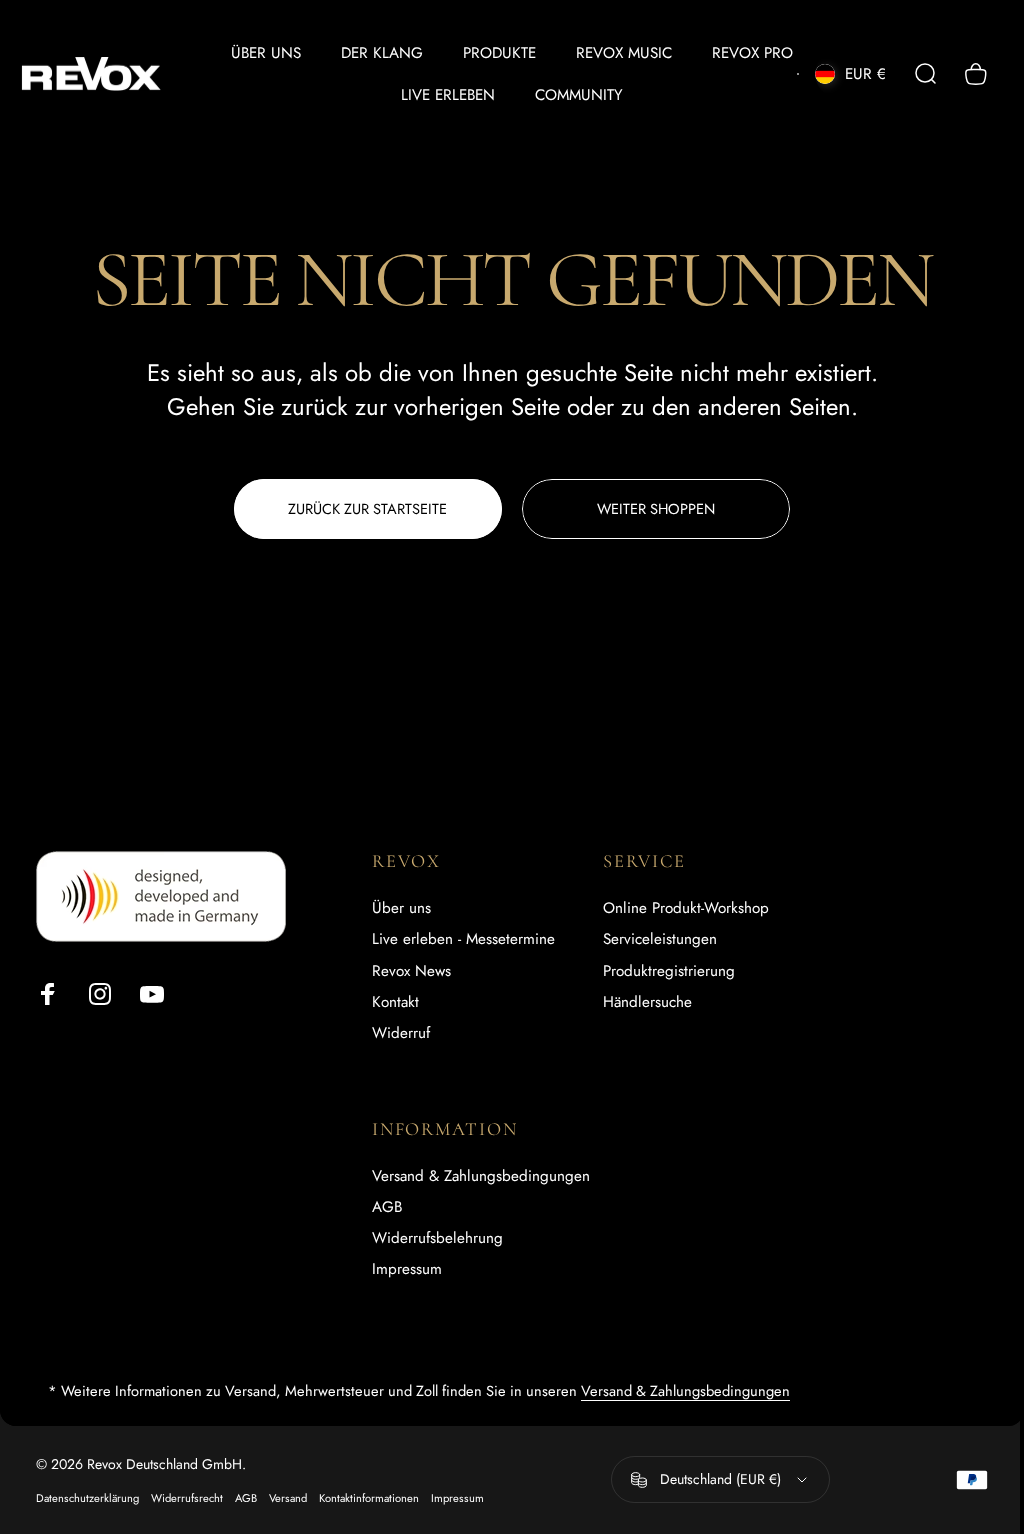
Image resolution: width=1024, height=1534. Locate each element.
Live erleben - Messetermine (463, 939)
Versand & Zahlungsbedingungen (481, 1176)
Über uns (401, 908)
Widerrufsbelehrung (437, 1238)
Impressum (407, 1269)
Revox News (411, 971)
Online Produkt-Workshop (686, 908)
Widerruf (401, 1033)
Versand (288, 1498)
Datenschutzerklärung (87, 1498)
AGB (387, 1207)
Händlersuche (647, 1002)
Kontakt (395, 1002)
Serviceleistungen (660, 939)
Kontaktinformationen (369, 1498)
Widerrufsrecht (187, 1498)
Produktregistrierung (669, 971)
